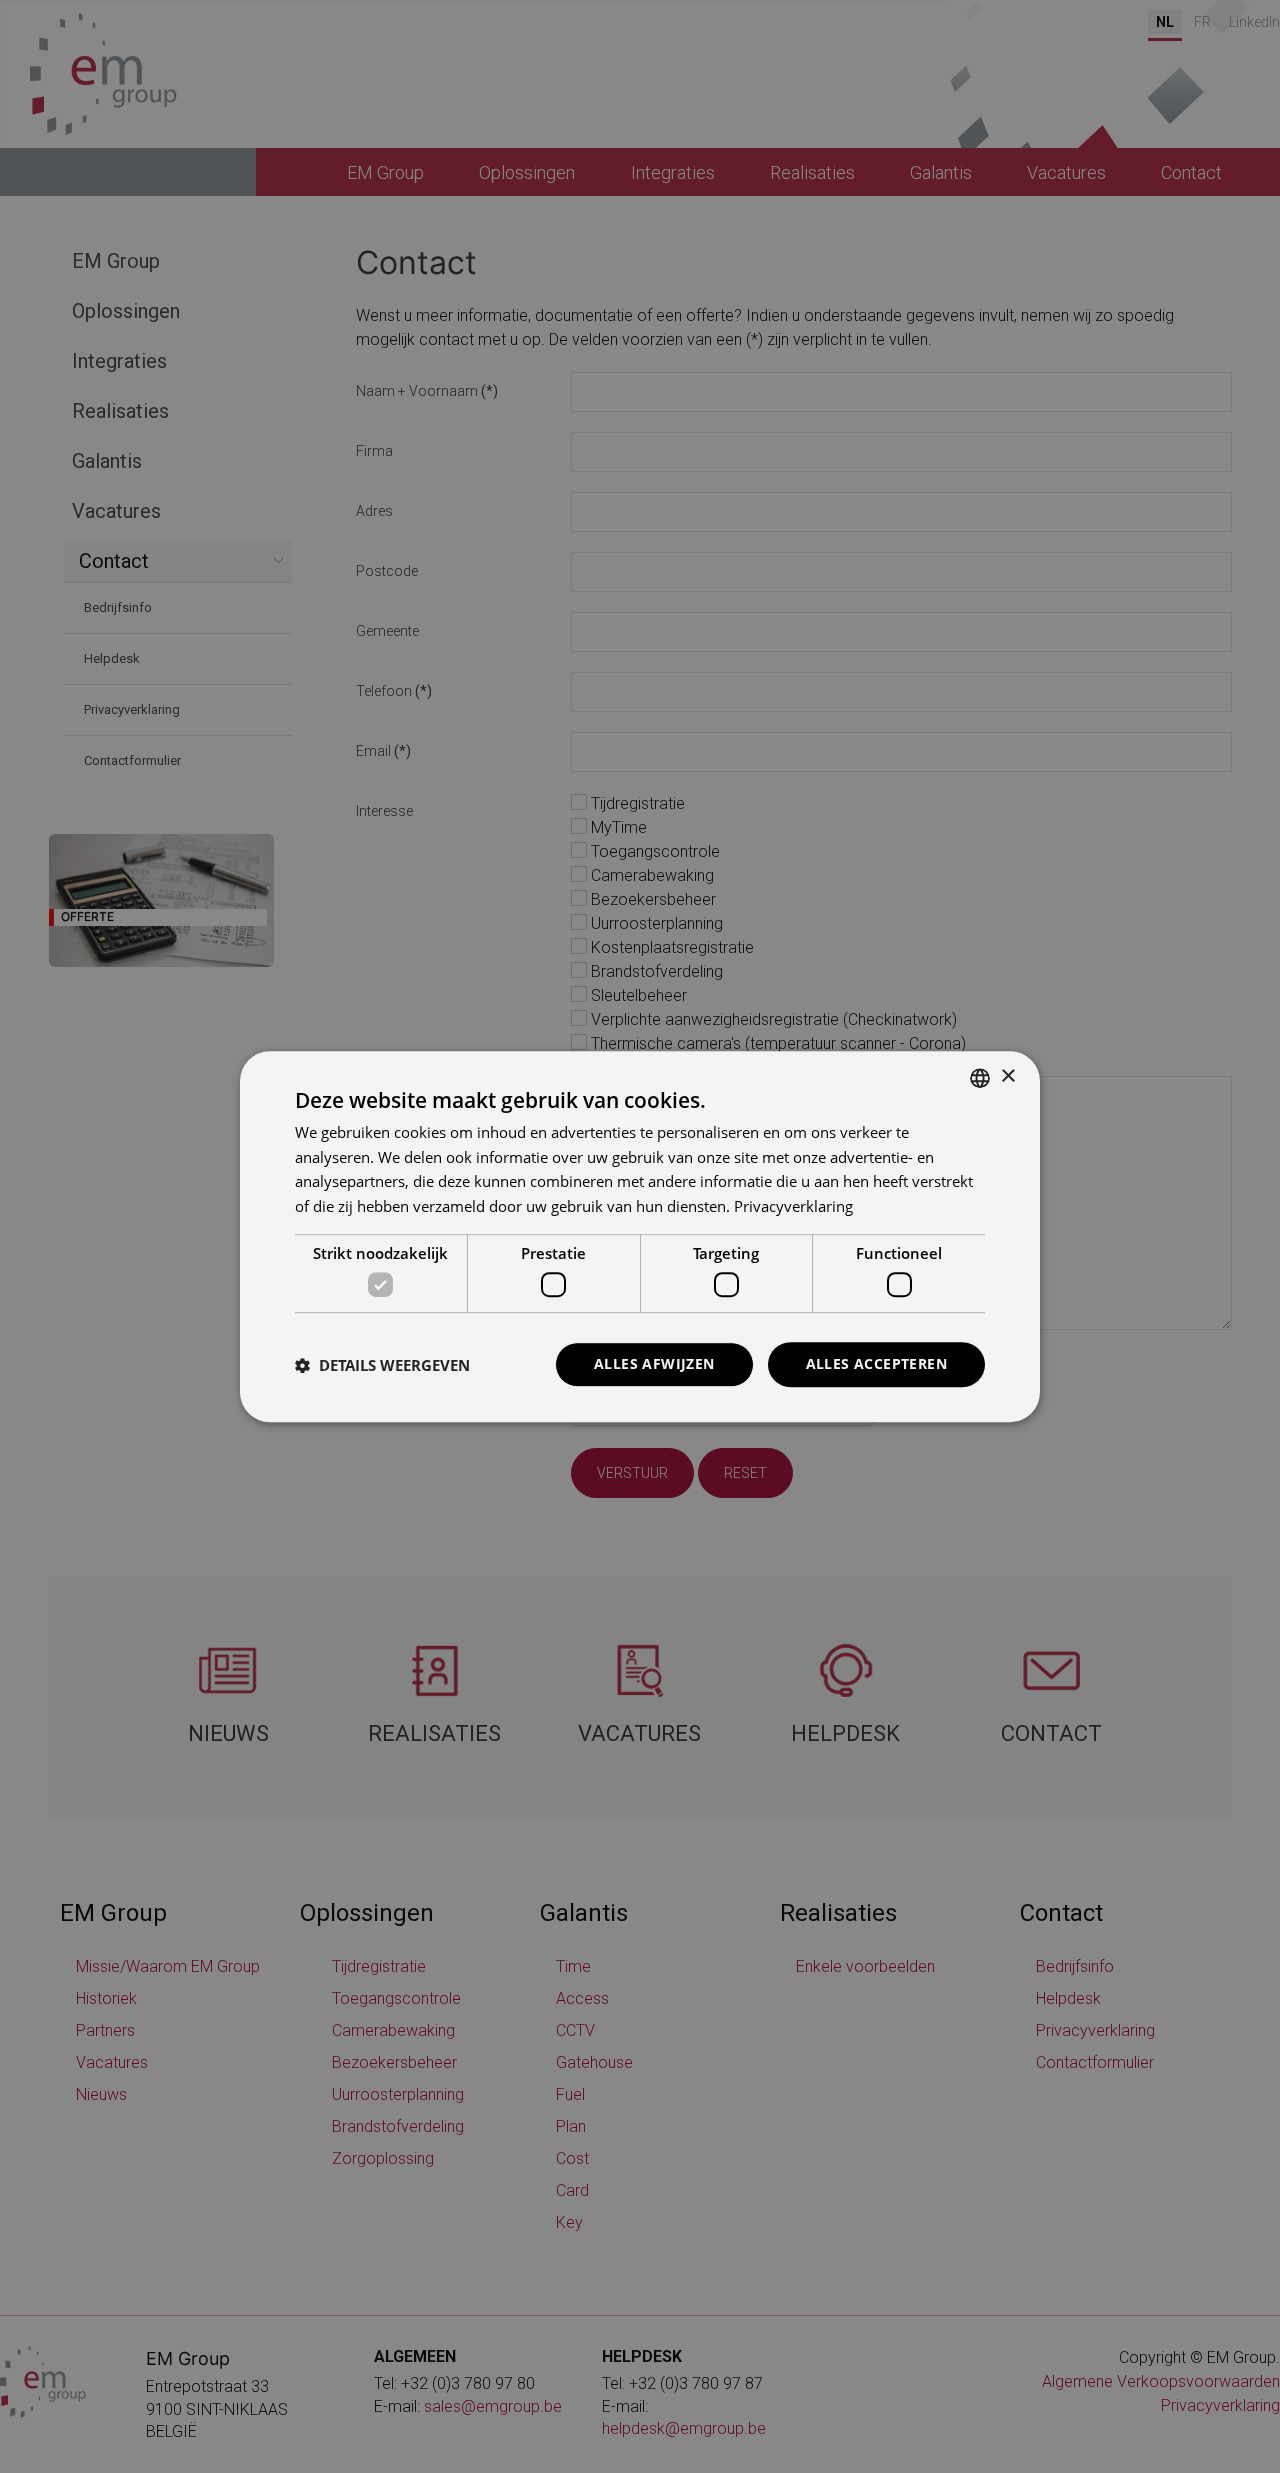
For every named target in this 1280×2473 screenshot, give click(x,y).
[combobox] (980, 1078)
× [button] (1007, 1076)
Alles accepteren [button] (876, 1364)
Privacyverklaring (793, 1206)
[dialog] (640, 1237)
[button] (382, 1365)
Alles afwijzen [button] (654, 1364)
